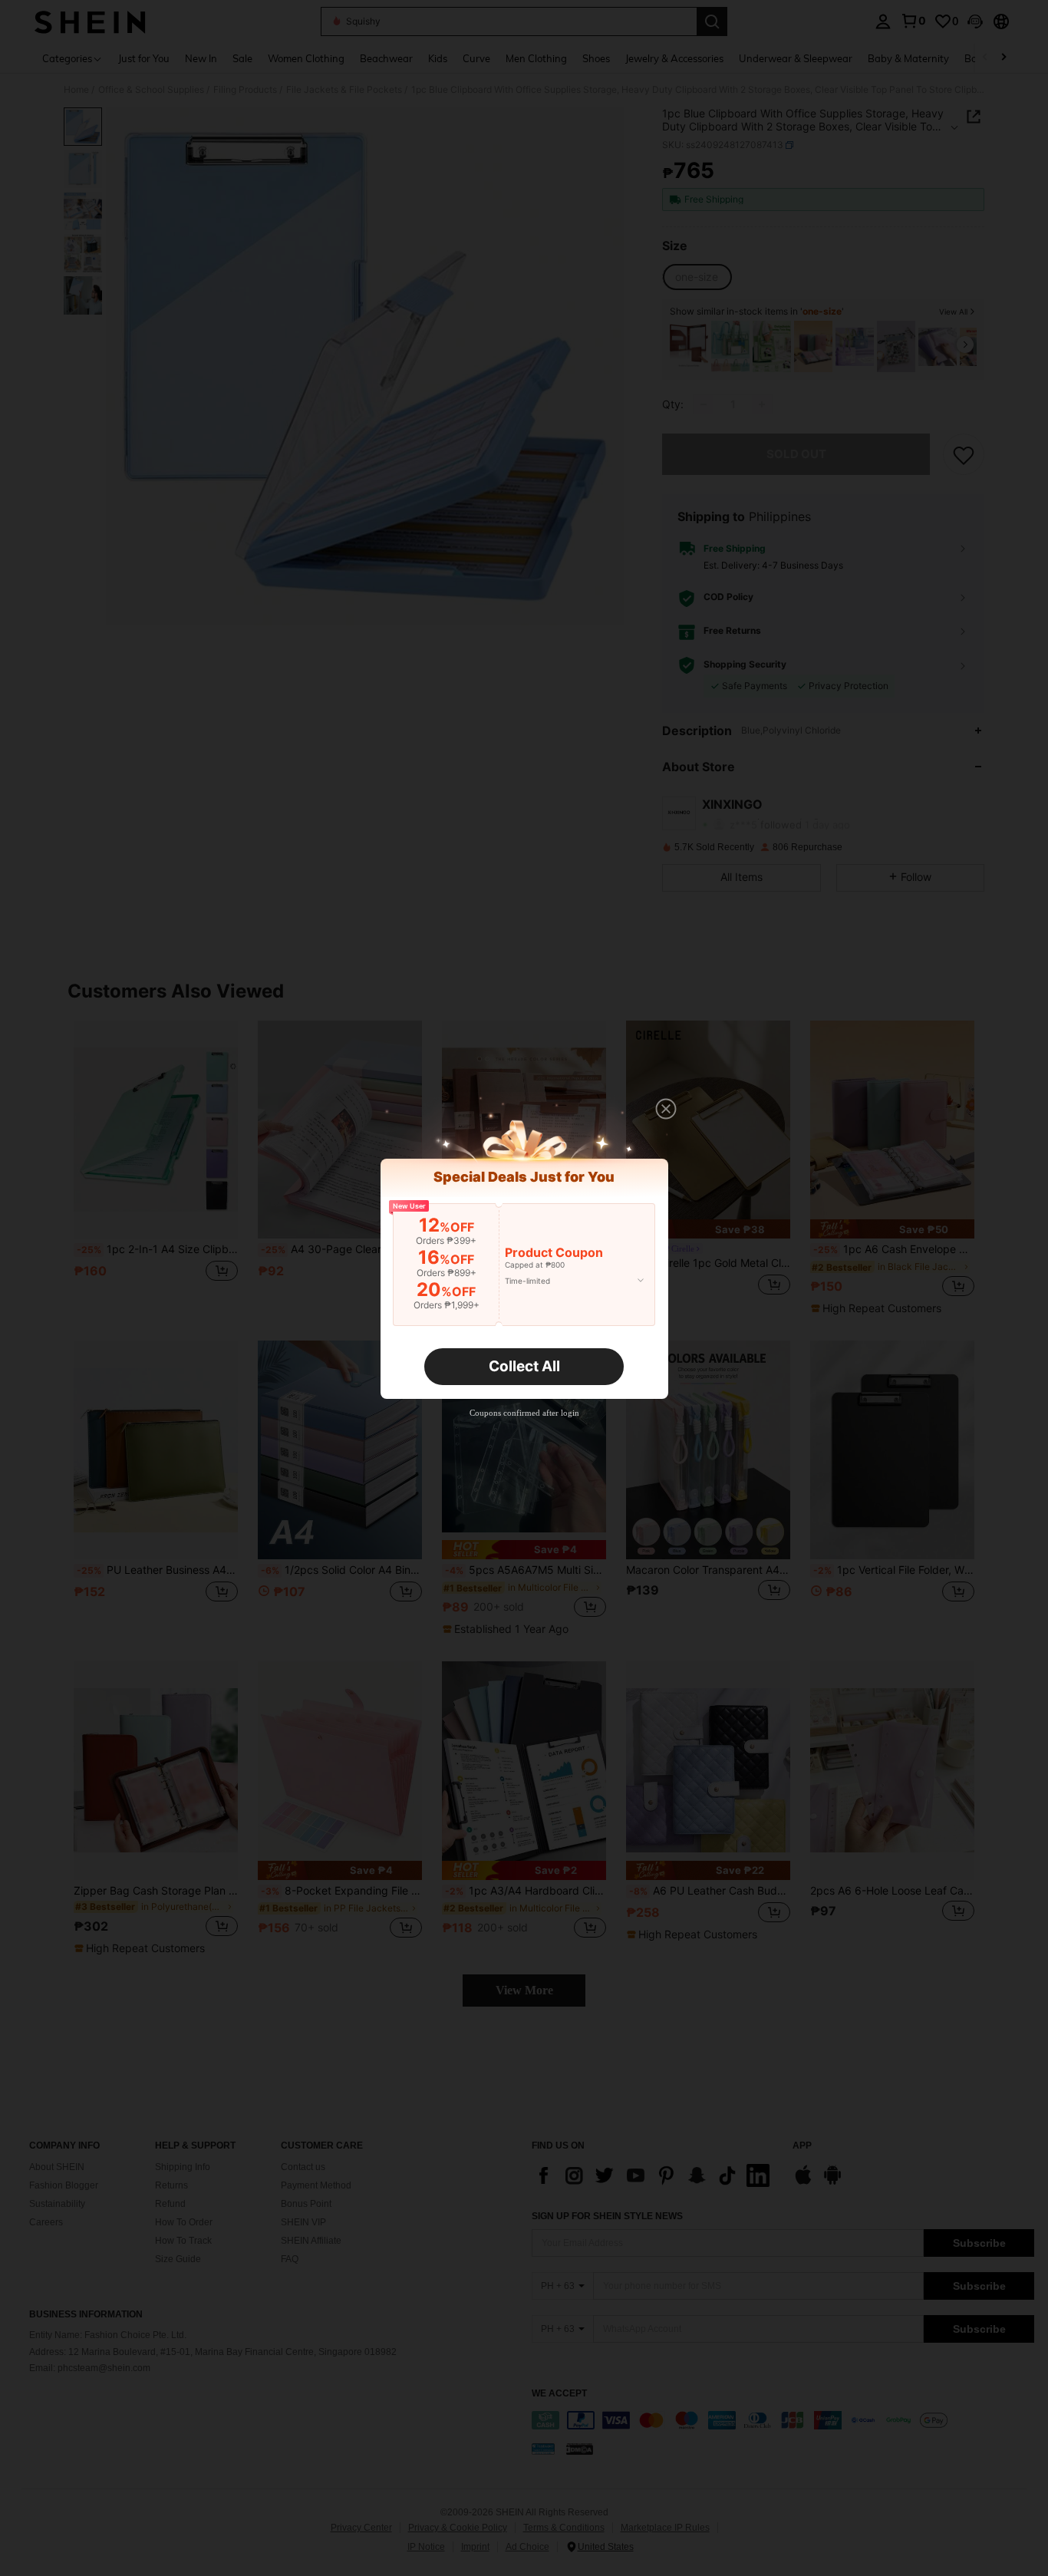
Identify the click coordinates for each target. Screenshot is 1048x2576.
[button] (666, 1109)
